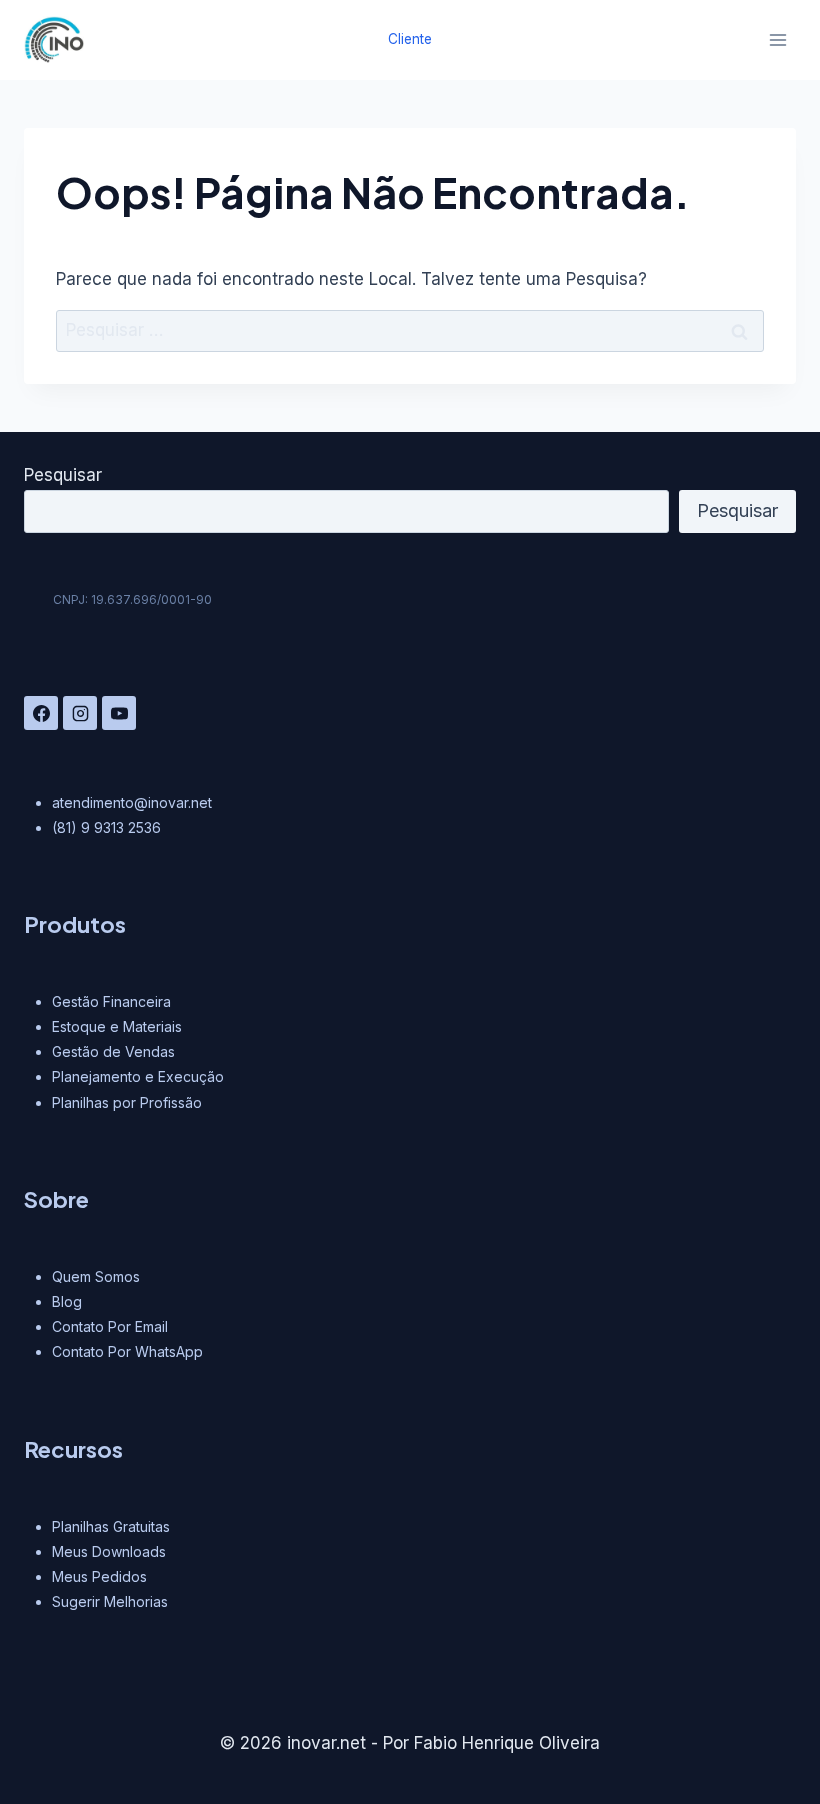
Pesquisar (63, 475)
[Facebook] (41, 713)
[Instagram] (80, 713)
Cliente (410, 39)
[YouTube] (119, 713)
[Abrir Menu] (777, 39)
